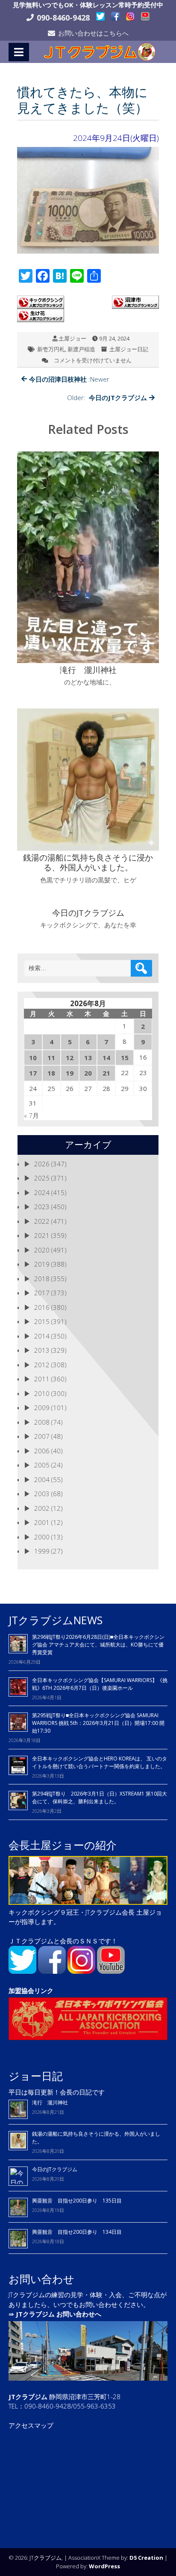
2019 (42, 1264)
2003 (42, 1494)
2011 (42, 1379)
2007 (42, 1436)
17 (33, 1073)
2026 (42, 1164)
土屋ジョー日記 (129, 349)
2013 (42, 1350)
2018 (42, 1279)
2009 (42, 1408)
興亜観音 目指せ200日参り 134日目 (79, 2232)
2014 (42, 1336)
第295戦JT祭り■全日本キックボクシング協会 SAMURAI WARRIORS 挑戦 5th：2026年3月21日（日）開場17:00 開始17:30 (98, 1723)
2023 (42, 1207)
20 (88, 1073)
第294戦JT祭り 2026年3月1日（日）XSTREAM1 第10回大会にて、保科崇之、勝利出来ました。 (100, 1798)
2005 (42, 1465)
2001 (42, 1522)
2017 (42, 1293)
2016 (42, 1307)
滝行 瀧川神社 (50, 2102)
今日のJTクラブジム (55, 2169)
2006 (42, 1451)
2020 (42, 1250)
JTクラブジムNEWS (56, 1620)
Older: (107, 397)
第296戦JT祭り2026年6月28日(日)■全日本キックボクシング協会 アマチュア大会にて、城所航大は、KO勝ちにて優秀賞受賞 (98, 1645)
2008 (42, 1422)
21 (106, 1073)
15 (125, 1058)
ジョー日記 (36, 2076)
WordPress (104, 2566)
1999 (42, 1551)
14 (106, 1058)
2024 (42, 1192)
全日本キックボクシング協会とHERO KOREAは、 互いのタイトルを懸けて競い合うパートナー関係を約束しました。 (100, 1762)
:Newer (69, 379)
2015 (42, 1321)
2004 (42, 1479)
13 (88, 1058)
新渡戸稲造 (81, 349)
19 (70, 1073)
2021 (42, 1235)
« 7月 (31, 1115)
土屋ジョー (72, 338)
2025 (42, 1178)
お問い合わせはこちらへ (93, 33)
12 (70, 1058)
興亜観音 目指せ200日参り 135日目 (77, 2201)
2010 (42, 1393)
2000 (42, 1537)
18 (51, 1073)
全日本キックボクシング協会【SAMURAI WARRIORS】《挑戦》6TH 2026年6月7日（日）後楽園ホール (100, 1684)
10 (33, 1058)
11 (51, 1058)
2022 (42, 1221)
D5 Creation (146, 2558)
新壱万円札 (51, 349)
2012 (42, 1365)
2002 (42, 1508)
